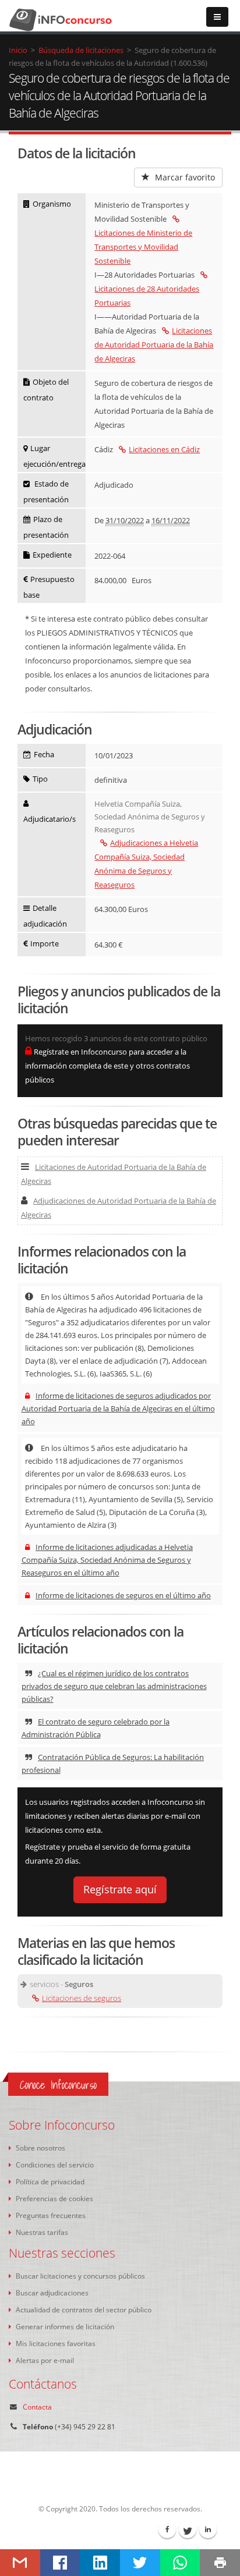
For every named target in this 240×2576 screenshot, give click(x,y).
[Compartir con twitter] (140, 2563)
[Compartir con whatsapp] (180, 2563)
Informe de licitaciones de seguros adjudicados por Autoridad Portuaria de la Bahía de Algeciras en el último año (118, 1408)
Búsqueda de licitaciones (81, 50)
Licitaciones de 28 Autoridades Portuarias (147, 296)
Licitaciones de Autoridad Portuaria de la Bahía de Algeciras (154, 345)
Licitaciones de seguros (82, 1998)
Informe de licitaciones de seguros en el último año (123, 1595)
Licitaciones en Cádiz (164, 449)
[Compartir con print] (220, 2563)
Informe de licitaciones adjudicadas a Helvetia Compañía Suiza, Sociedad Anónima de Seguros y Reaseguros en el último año (107, 1560)
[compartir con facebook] (60, 2563)
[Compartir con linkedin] (100, 2563)
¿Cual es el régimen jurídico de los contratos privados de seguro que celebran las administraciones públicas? (114, 1686)
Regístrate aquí (120, 1889)
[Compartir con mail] (20, 2563)
